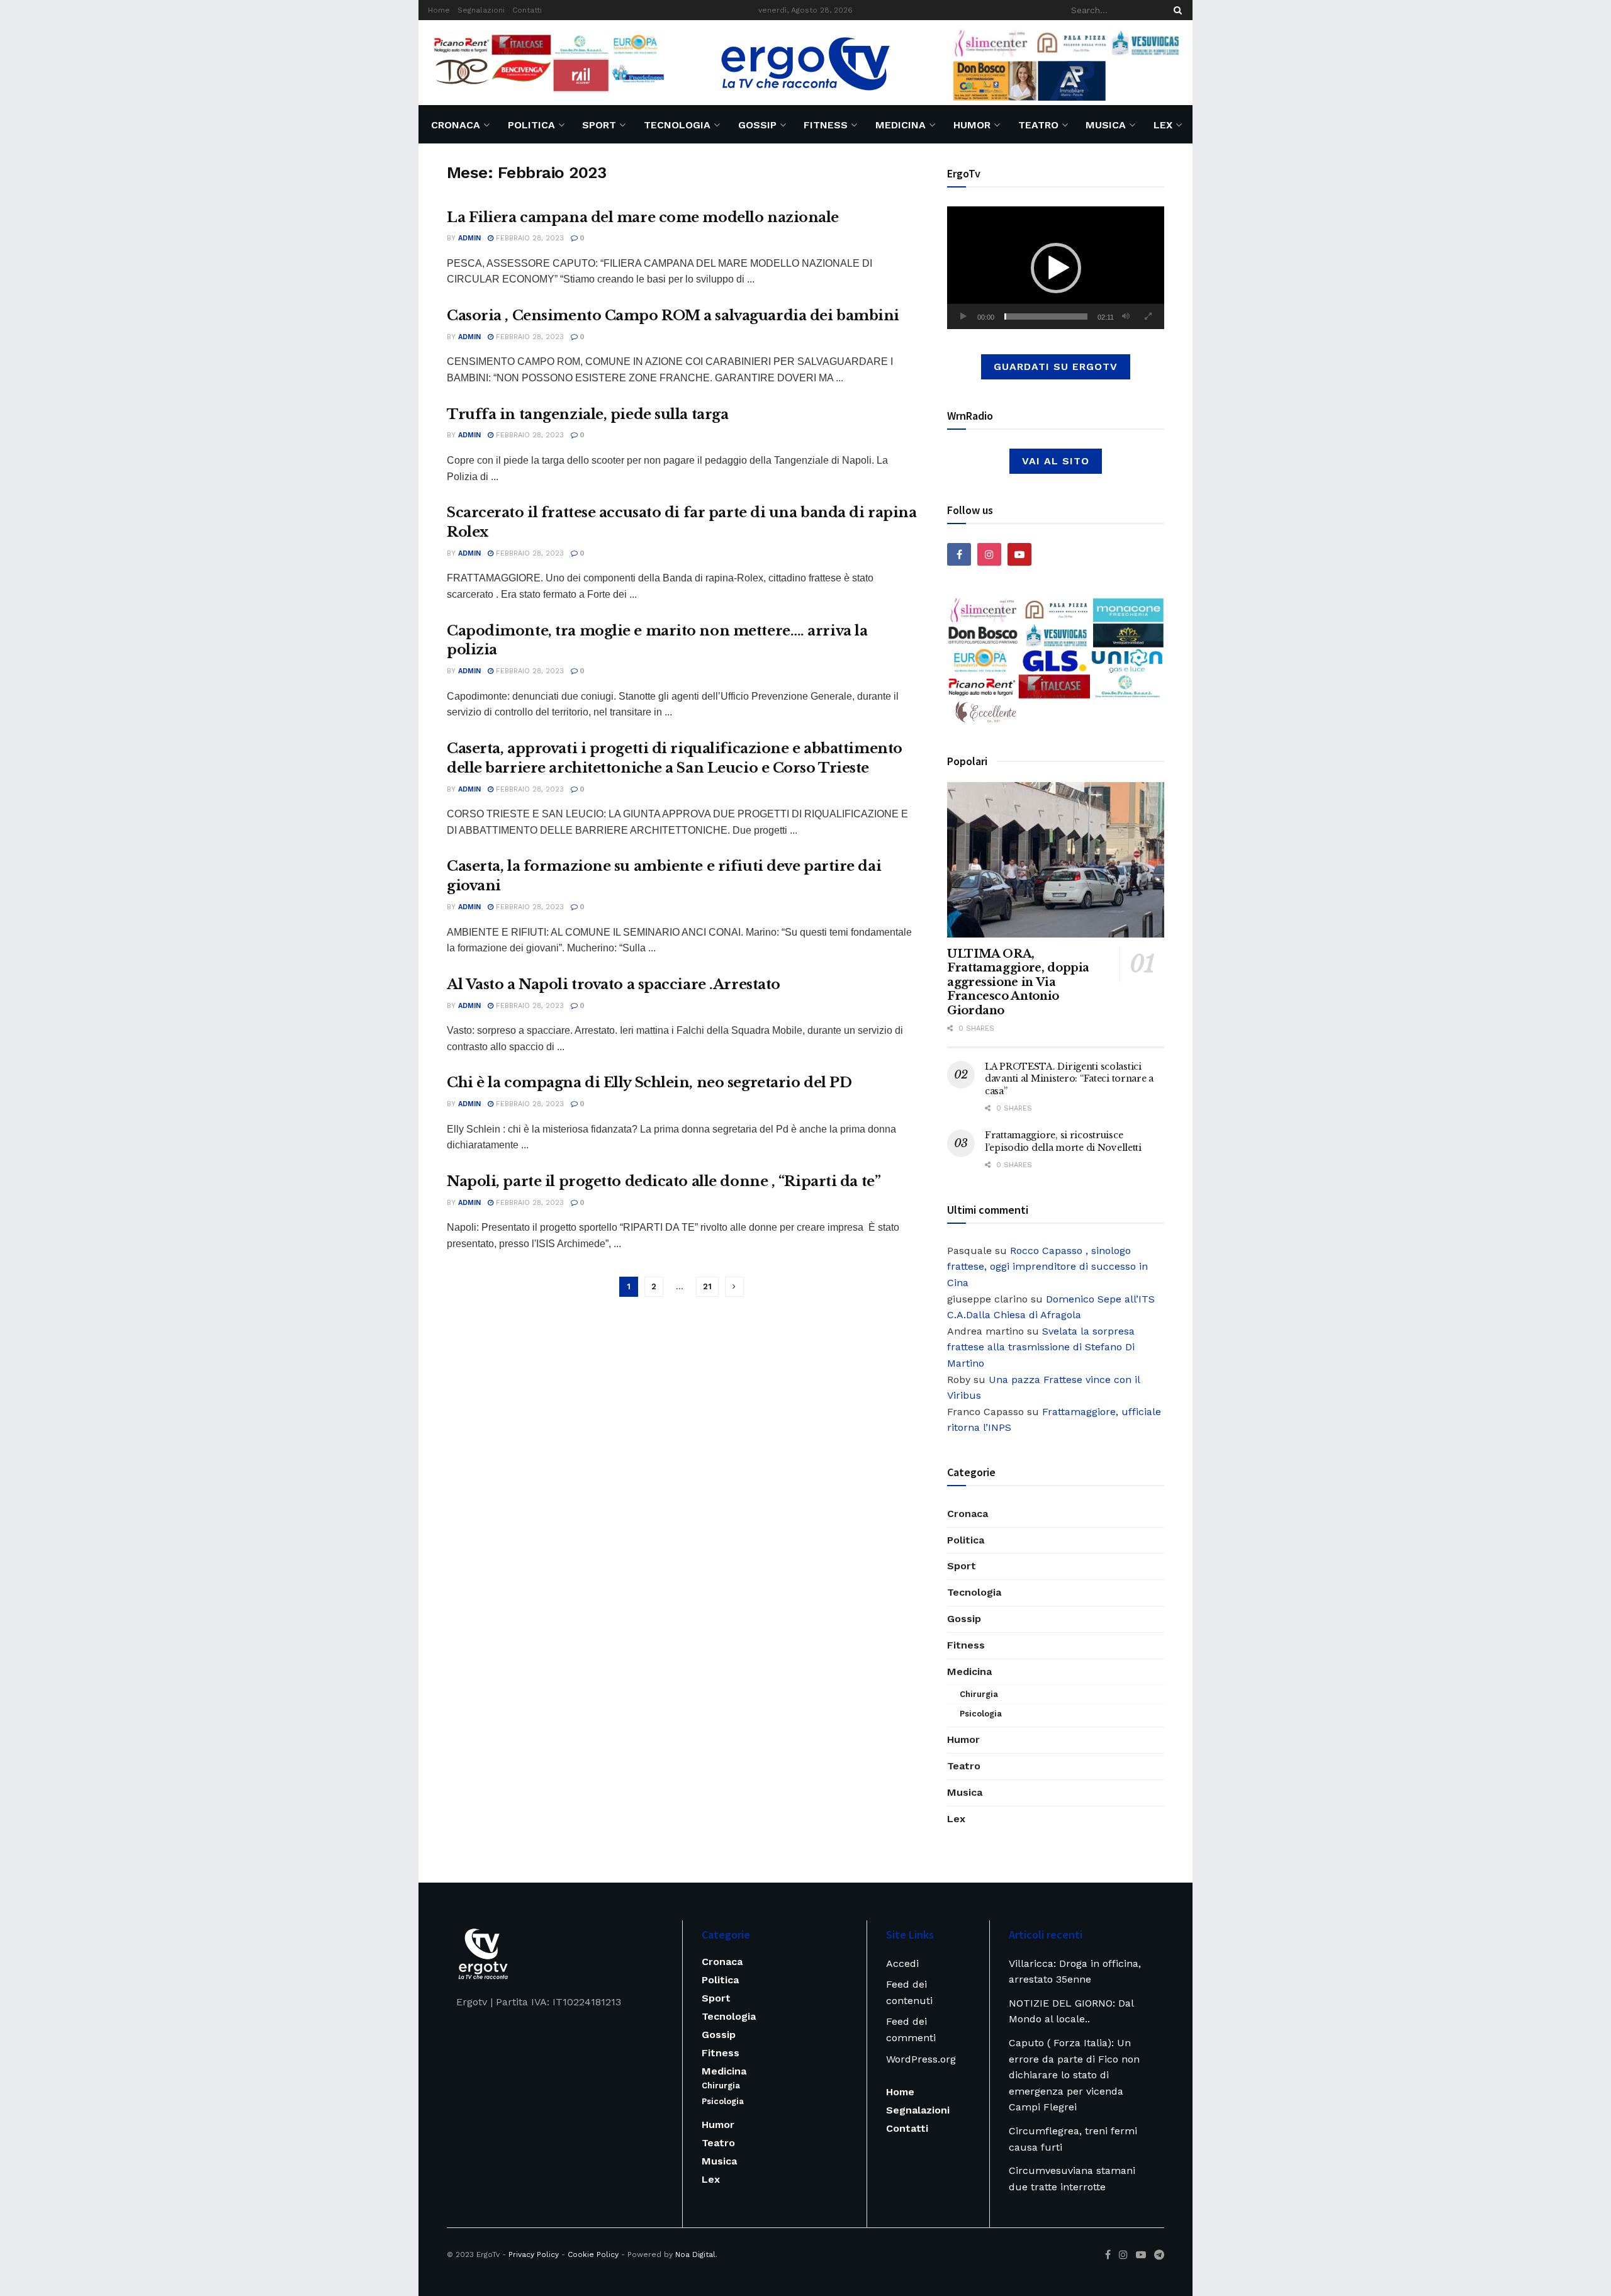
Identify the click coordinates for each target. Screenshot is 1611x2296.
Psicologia (981, 1714)
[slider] (1046, 316)
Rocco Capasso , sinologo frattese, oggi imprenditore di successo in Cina (1047, 1267)
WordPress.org (921, 2059)
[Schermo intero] (1148, 316)
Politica (531, 125)
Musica (1106, 125)
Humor (972, 125)
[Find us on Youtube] (1019, 554)
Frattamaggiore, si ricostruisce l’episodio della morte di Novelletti (1063, 1141)
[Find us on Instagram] (989, 554)
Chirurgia (979, 1694)
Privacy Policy (534, 2254)
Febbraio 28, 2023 (529, 238)
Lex (1163, 125)
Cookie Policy (593, 2254)
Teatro (1038, 125)
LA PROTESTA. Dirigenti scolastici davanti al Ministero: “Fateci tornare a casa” (1069, 1079)
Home (439, 10)
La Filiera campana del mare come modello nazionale (643, 217)
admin (469, 238)
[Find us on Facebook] (959, 554)
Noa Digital (695, 2254)
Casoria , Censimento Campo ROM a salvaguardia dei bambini (673, 316)
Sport (599, 125)
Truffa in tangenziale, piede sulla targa (587, 414)
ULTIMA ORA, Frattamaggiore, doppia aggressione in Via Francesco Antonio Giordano (1018, 982)
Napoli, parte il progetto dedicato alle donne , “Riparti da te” (664, 1181)
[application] (1056, 268)
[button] (1056, 268)
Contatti (527, 10)
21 (707, 1286)
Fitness (826, 125)
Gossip (757, 125)
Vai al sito (1056, 461)
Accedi (902, 1963)
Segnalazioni (481, 10)
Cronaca (456, 125)
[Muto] (1126, 316)
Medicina (901, 125)
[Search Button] (1176, 10)
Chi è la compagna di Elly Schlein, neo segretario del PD (649, 1083)
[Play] (963, 316)
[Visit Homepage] (805, 63)
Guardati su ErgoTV (1056, 367)
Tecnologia (677, 125)
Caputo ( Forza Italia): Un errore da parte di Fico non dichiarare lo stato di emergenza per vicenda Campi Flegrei (1074, 2075)
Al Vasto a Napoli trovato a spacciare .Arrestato (614, 984)
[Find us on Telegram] (1159, 2255)
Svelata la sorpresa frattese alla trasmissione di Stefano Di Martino (1041, 1347)
